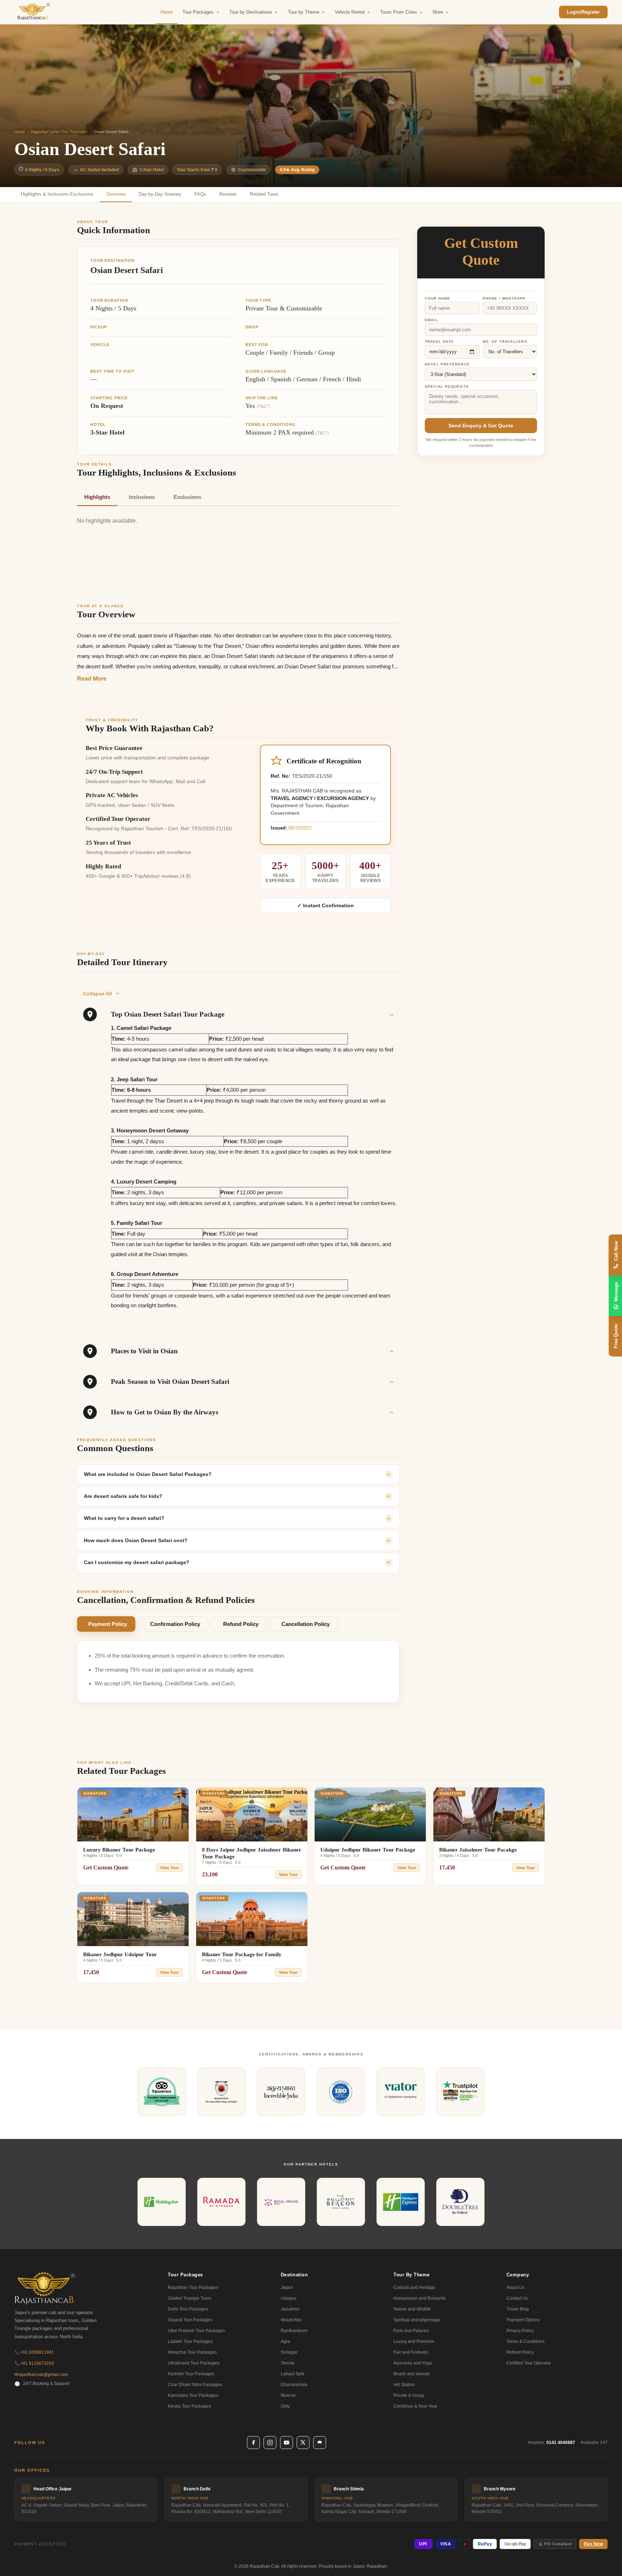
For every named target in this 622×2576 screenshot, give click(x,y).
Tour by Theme (304, 12)
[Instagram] (270, 2443)
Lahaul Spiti (292, 2374)
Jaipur (287, 2287)
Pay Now (594, 2544)
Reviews (228, 194)
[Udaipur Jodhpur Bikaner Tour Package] (370, 1814)
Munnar (288, 2395)
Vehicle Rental (350, 12)
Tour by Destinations (251, 12)
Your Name (438, 298)
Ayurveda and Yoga (413, 2363)
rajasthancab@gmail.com (41, 2375)
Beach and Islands (412, 2374)
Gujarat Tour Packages (190, 2320)
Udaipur (289, 2298)
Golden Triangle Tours (190, 2298)
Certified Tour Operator (529, 2363)
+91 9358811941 (34, 2352)
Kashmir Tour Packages (191, 2374)
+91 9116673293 (34, 2363)
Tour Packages (198, 12)
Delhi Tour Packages (188, 2309)
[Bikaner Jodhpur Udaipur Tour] (133, 1919)
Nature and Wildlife (412, 2309)
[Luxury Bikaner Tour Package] (133, 1814)
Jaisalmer (290, 2309)
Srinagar (289, 2352)
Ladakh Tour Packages (190, 2341)
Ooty (285, 2406)
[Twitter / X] (303, 2443)
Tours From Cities (399, 12)
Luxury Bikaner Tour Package (119, 1850)
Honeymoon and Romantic (420, 2298)
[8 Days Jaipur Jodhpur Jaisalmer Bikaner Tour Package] (252, 1814)
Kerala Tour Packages (189, 2406)
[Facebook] (253, 2443)
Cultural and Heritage (414, 2287)
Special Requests (447, 386)
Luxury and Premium (414, 2341)
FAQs (200, 194)
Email (431, 320)
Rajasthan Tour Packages (193, 2287)
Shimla (288, 2363)
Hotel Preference (447, 364)
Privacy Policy (520, 2331)
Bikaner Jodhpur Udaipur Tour (120, 1954)
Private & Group (409, 2395)
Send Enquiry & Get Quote (481, 425)
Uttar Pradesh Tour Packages (196, 2331)
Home (167, 12)
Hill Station (404, 2385)
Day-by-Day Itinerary (160, 194)
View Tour (170, 1868)
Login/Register (583, 12)
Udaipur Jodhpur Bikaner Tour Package (368, 1850)
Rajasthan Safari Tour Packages (59, 132)
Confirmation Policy (175, 1624)
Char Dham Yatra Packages (195, 2385)
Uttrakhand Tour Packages (194, 2363)
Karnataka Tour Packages (193, 2395)
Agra (285, 2341)
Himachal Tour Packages (192, 2352)
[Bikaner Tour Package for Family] (252, 1919)
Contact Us (517, 2298)
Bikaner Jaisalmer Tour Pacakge (478, 1850)
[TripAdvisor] (320, 2443)
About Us (515, 2287)
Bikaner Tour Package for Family (242, 1954)
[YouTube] (287, 2443)
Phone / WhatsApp (504, 298)
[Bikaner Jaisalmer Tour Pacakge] (489, 1814)
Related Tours (264, 194)
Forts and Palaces (411, 2331)
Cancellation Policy (306, 1624)
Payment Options (523, 2320)
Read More (92, 679)
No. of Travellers (505, 342)
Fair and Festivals (411, 2352)
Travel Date (439, 342)
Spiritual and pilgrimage (417, 2320)
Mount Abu (291, 2320)
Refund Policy (241, 1624)
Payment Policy (108, 1624)
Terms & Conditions (526, 2341)
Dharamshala (294, 2385)
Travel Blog (518, 2309)
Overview (116, 194)
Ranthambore (294, 2331)
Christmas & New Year (415, 2406)
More (438, 12)
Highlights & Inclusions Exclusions (57, 194)
